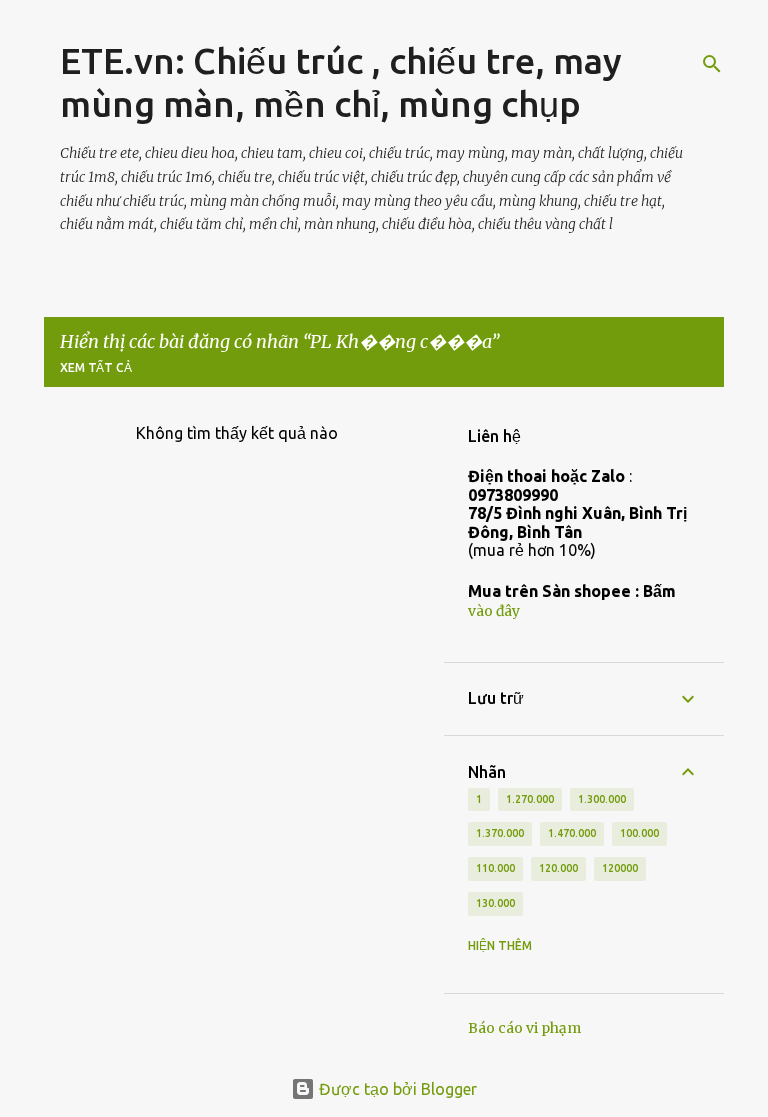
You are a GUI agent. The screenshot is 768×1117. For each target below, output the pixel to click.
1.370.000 (500, 833)
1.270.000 (530, 799)
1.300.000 (602, 799)
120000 (620, 868)
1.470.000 (572, 833)
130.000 (495, 903)
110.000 (495, 868)
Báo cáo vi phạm (524, 1028)
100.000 (639, 833)
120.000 (558, 868)
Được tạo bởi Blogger (396, 1089)
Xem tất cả (96, 367)
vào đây (494, 611)
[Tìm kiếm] (712, 64)
